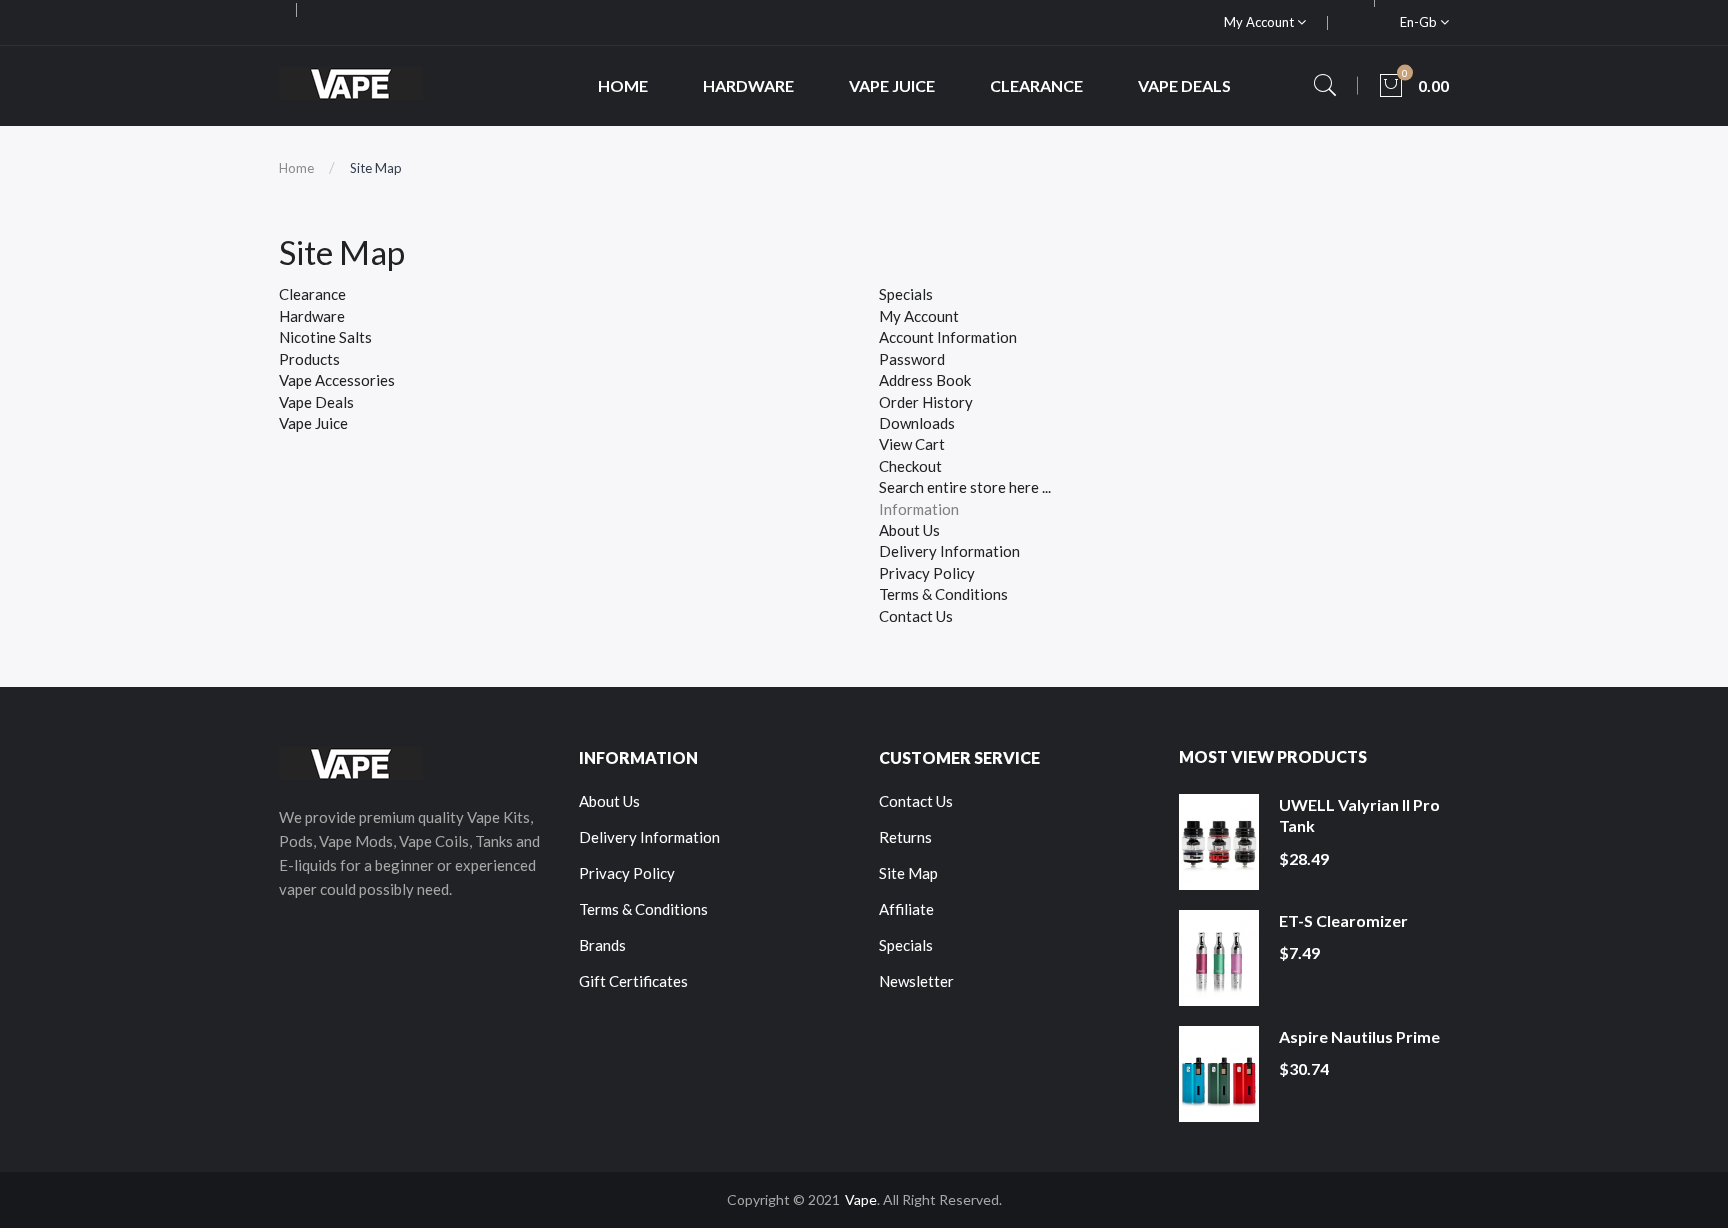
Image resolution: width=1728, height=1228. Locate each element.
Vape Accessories (337, 380)
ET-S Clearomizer (1343, 920)
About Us (909, 530)
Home (296, 168)
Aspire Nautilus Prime (1359, 1036)
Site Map (376, 168)
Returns (905, 837)
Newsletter (916, 981)
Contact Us (916, 616)
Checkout (910, 466)
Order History (926, 402)
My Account (1260, 22)
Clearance (312, 294)
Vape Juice (313, 423)
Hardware (312, 316)
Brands (602, 945)
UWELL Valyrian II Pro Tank (1359, 815)
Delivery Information (949, 551)
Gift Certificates (633, 981)
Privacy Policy (927, 573)
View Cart (912, 444)
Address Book (925, 380)
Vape (861, 1199)
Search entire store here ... (965, 487)
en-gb (1420, 22)
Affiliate (906, 909)
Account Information (948, 337)
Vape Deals (316, 402)
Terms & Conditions (943, 594)
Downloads (917, 423)
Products (309, 359)
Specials (906, 294)
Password (912, 359)
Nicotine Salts (325, 337)
